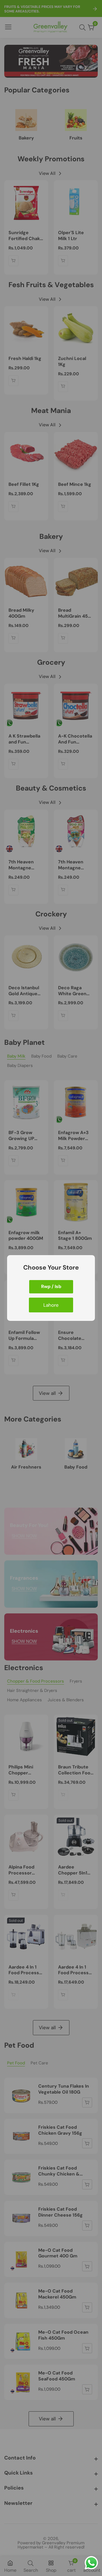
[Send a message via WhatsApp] (91, 2563)
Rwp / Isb (51, 1286)
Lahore (51, 1305)
